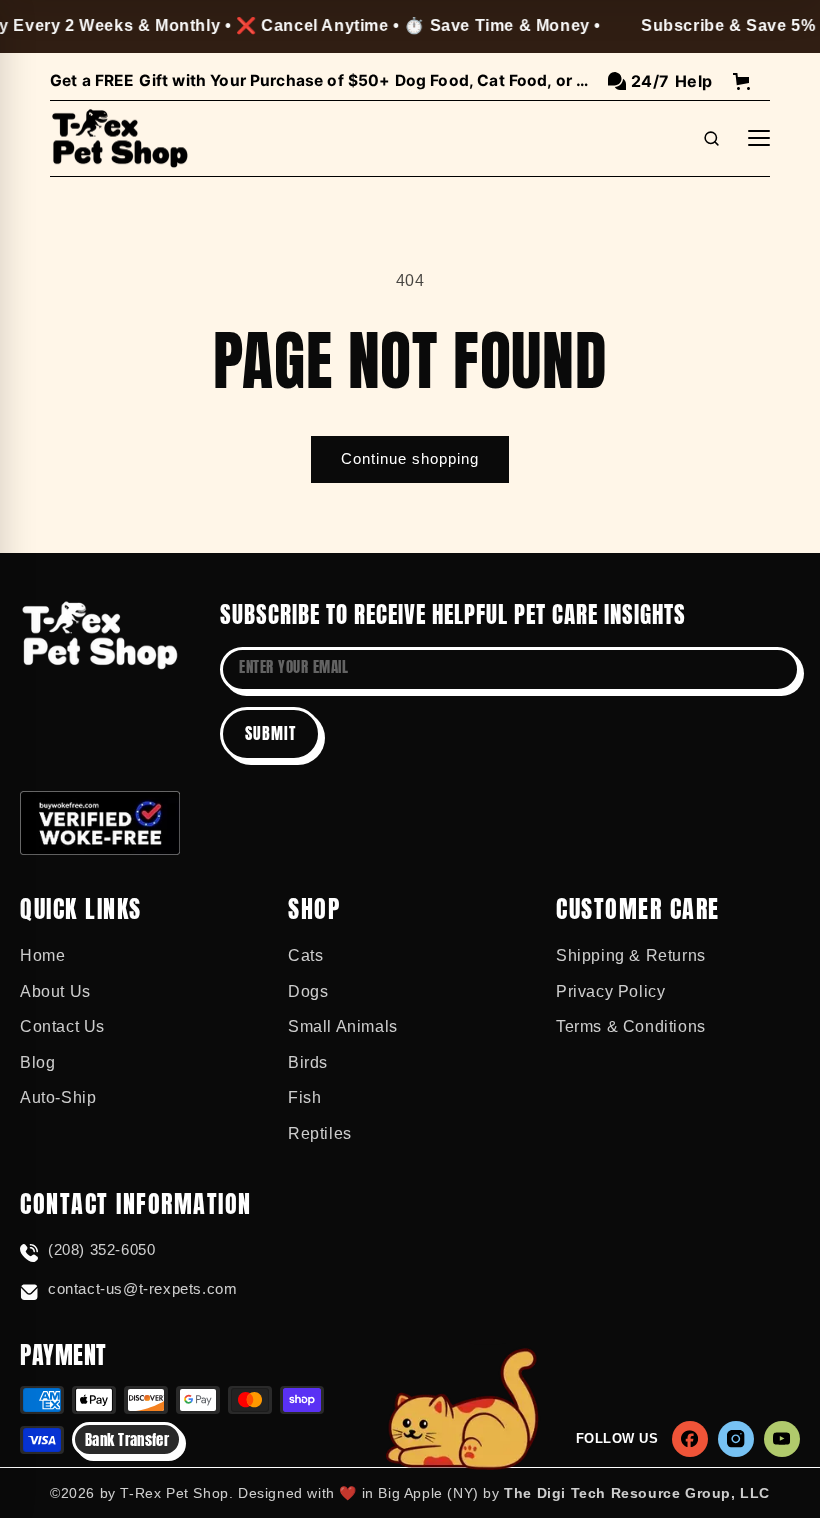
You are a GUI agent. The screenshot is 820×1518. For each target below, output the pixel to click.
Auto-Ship (58, 1097)
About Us (55, 991)
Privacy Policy (610, 991)
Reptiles (320, 1133)
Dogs (308, 991)
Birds (308, 1062)
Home (42, 955)
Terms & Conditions (631, 1026)
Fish (304, 1097)
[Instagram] (736, 1439)
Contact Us (62, 1026)
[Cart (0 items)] (741, 81)
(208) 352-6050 (101, 1249)
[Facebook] (690, 1439)
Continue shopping (410, 458)
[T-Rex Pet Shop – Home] (120, 139)
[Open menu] (759, 138)
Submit (270, 733)
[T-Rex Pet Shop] (100, 635)
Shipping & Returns (631, 955)
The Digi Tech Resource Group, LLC (637, 1493)
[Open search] (711, 138)
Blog (37, 1062)
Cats (305, 955)
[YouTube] (782, 1439)
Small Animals (343, 1026)
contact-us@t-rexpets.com (142, 1288)
